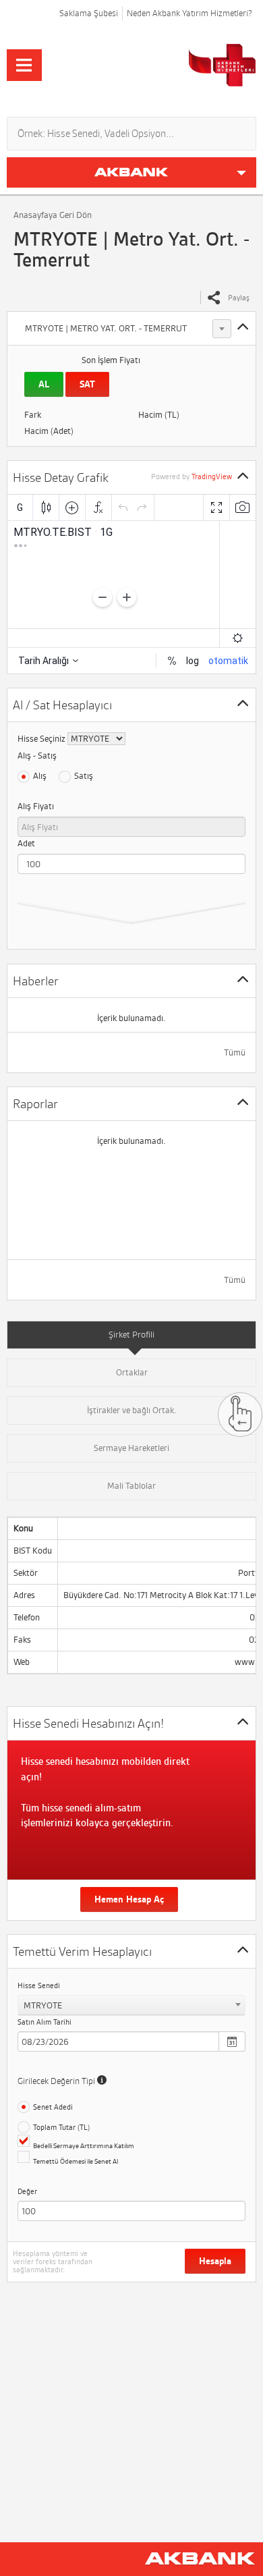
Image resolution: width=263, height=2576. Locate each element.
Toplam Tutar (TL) (61, 2127)
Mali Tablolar (131, 1486)
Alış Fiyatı (36, 806)
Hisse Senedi (39, 1985)
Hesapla (215, 2261)
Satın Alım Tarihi (45, 2022)
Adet (26, 843)
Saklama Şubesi (89, 13)
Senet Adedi (53, 2107)
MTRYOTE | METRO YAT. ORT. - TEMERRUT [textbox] (106, 328)
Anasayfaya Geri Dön (53, 215)
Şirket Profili (131, 1335)
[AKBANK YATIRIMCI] (173, 65)
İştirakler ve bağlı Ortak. (132, 1410)
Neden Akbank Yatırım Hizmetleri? (189, 13)
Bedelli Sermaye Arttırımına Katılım (84, 2146)
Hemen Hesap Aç (129, 1899)
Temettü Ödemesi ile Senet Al (76, 2161)
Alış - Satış (37, 756)
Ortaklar (132, 1372)
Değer (27, 2191)
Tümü (235, 1052)
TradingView (212, 476)
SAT (87, 384)
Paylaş (239, 298)
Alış (40, 776)
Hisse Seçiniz (41, 739)
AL (44, 384)
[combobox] (126, 329)
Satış (84, 776)
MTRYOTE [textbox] (43, 2005)
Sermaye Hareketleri (131, 1448)
